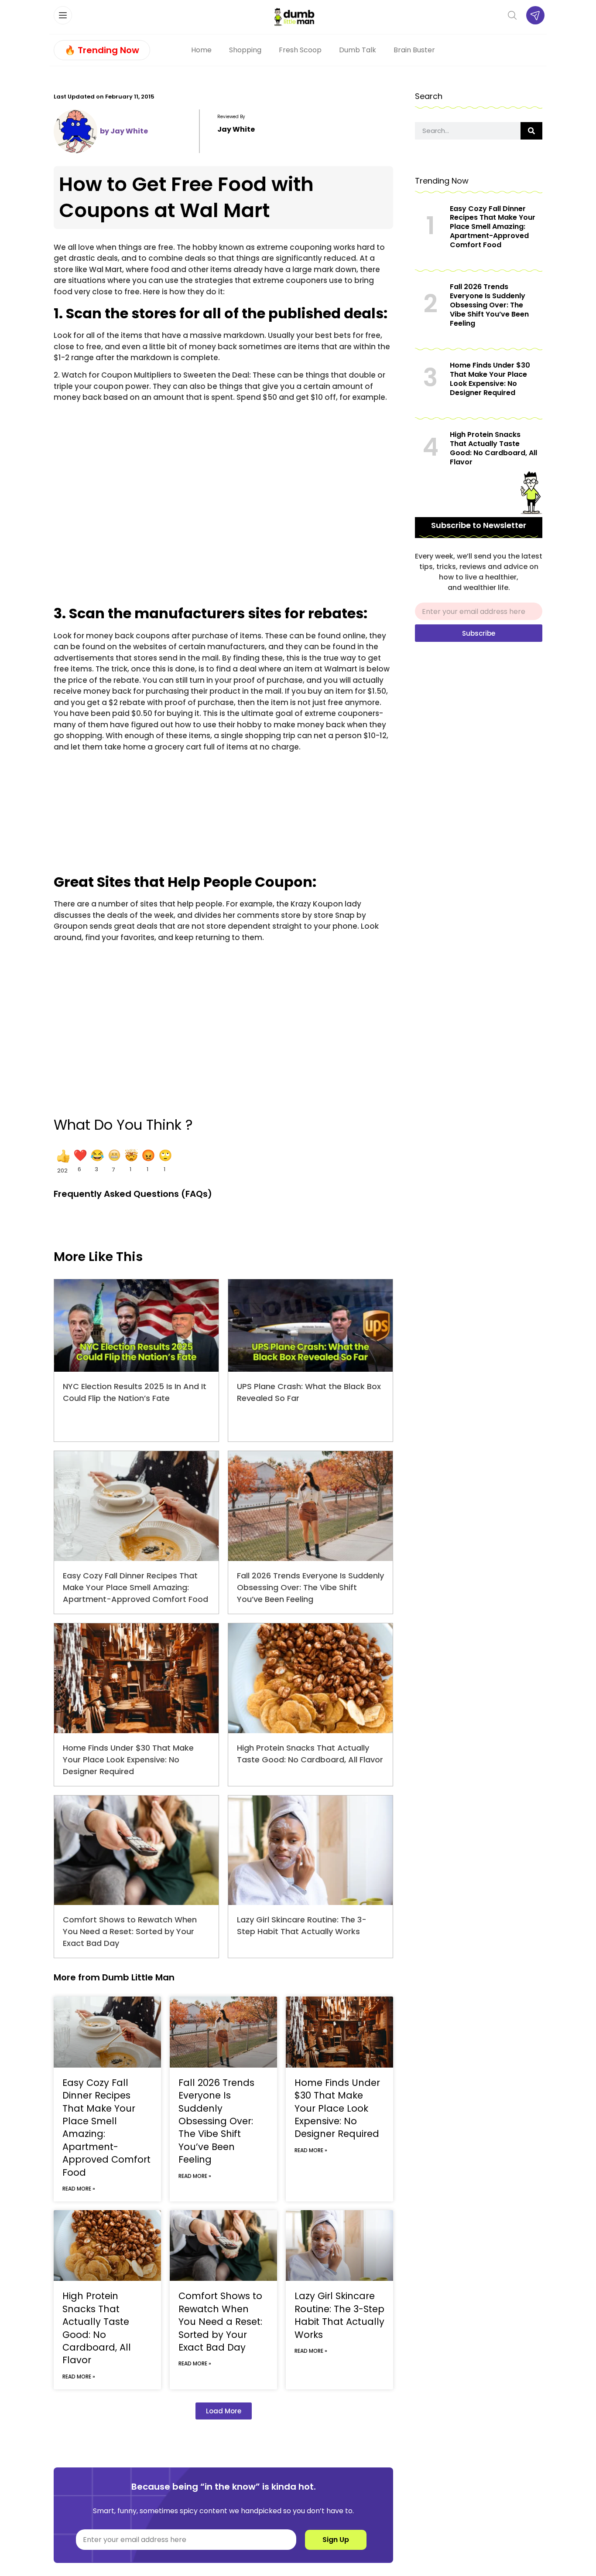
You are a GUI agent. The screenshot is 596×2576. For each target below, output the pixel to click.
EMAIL (425, 599)
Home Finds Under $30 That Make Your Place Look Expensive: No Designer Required (128, 1760)
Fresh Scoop (300, 50)
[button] (62, 1162)
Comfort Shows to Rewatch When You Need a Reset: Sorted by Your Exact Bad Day (130, 1931)
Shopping (245, 50)
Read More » (79, 2189)
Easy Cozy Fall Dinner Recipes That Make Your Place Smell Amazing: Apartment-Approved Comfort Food (135, 1587)
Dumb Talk (358, 50)
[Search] (531, 131)
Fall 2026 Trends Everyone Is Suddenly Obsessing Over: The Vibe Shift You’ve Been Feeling (310, 1587)
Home (201, 50)
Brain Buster (414, 50)
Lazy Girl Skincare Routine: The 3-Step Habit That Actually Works (339, 2315)
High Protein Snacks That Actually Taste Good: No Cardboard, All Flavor (97, 2328)
